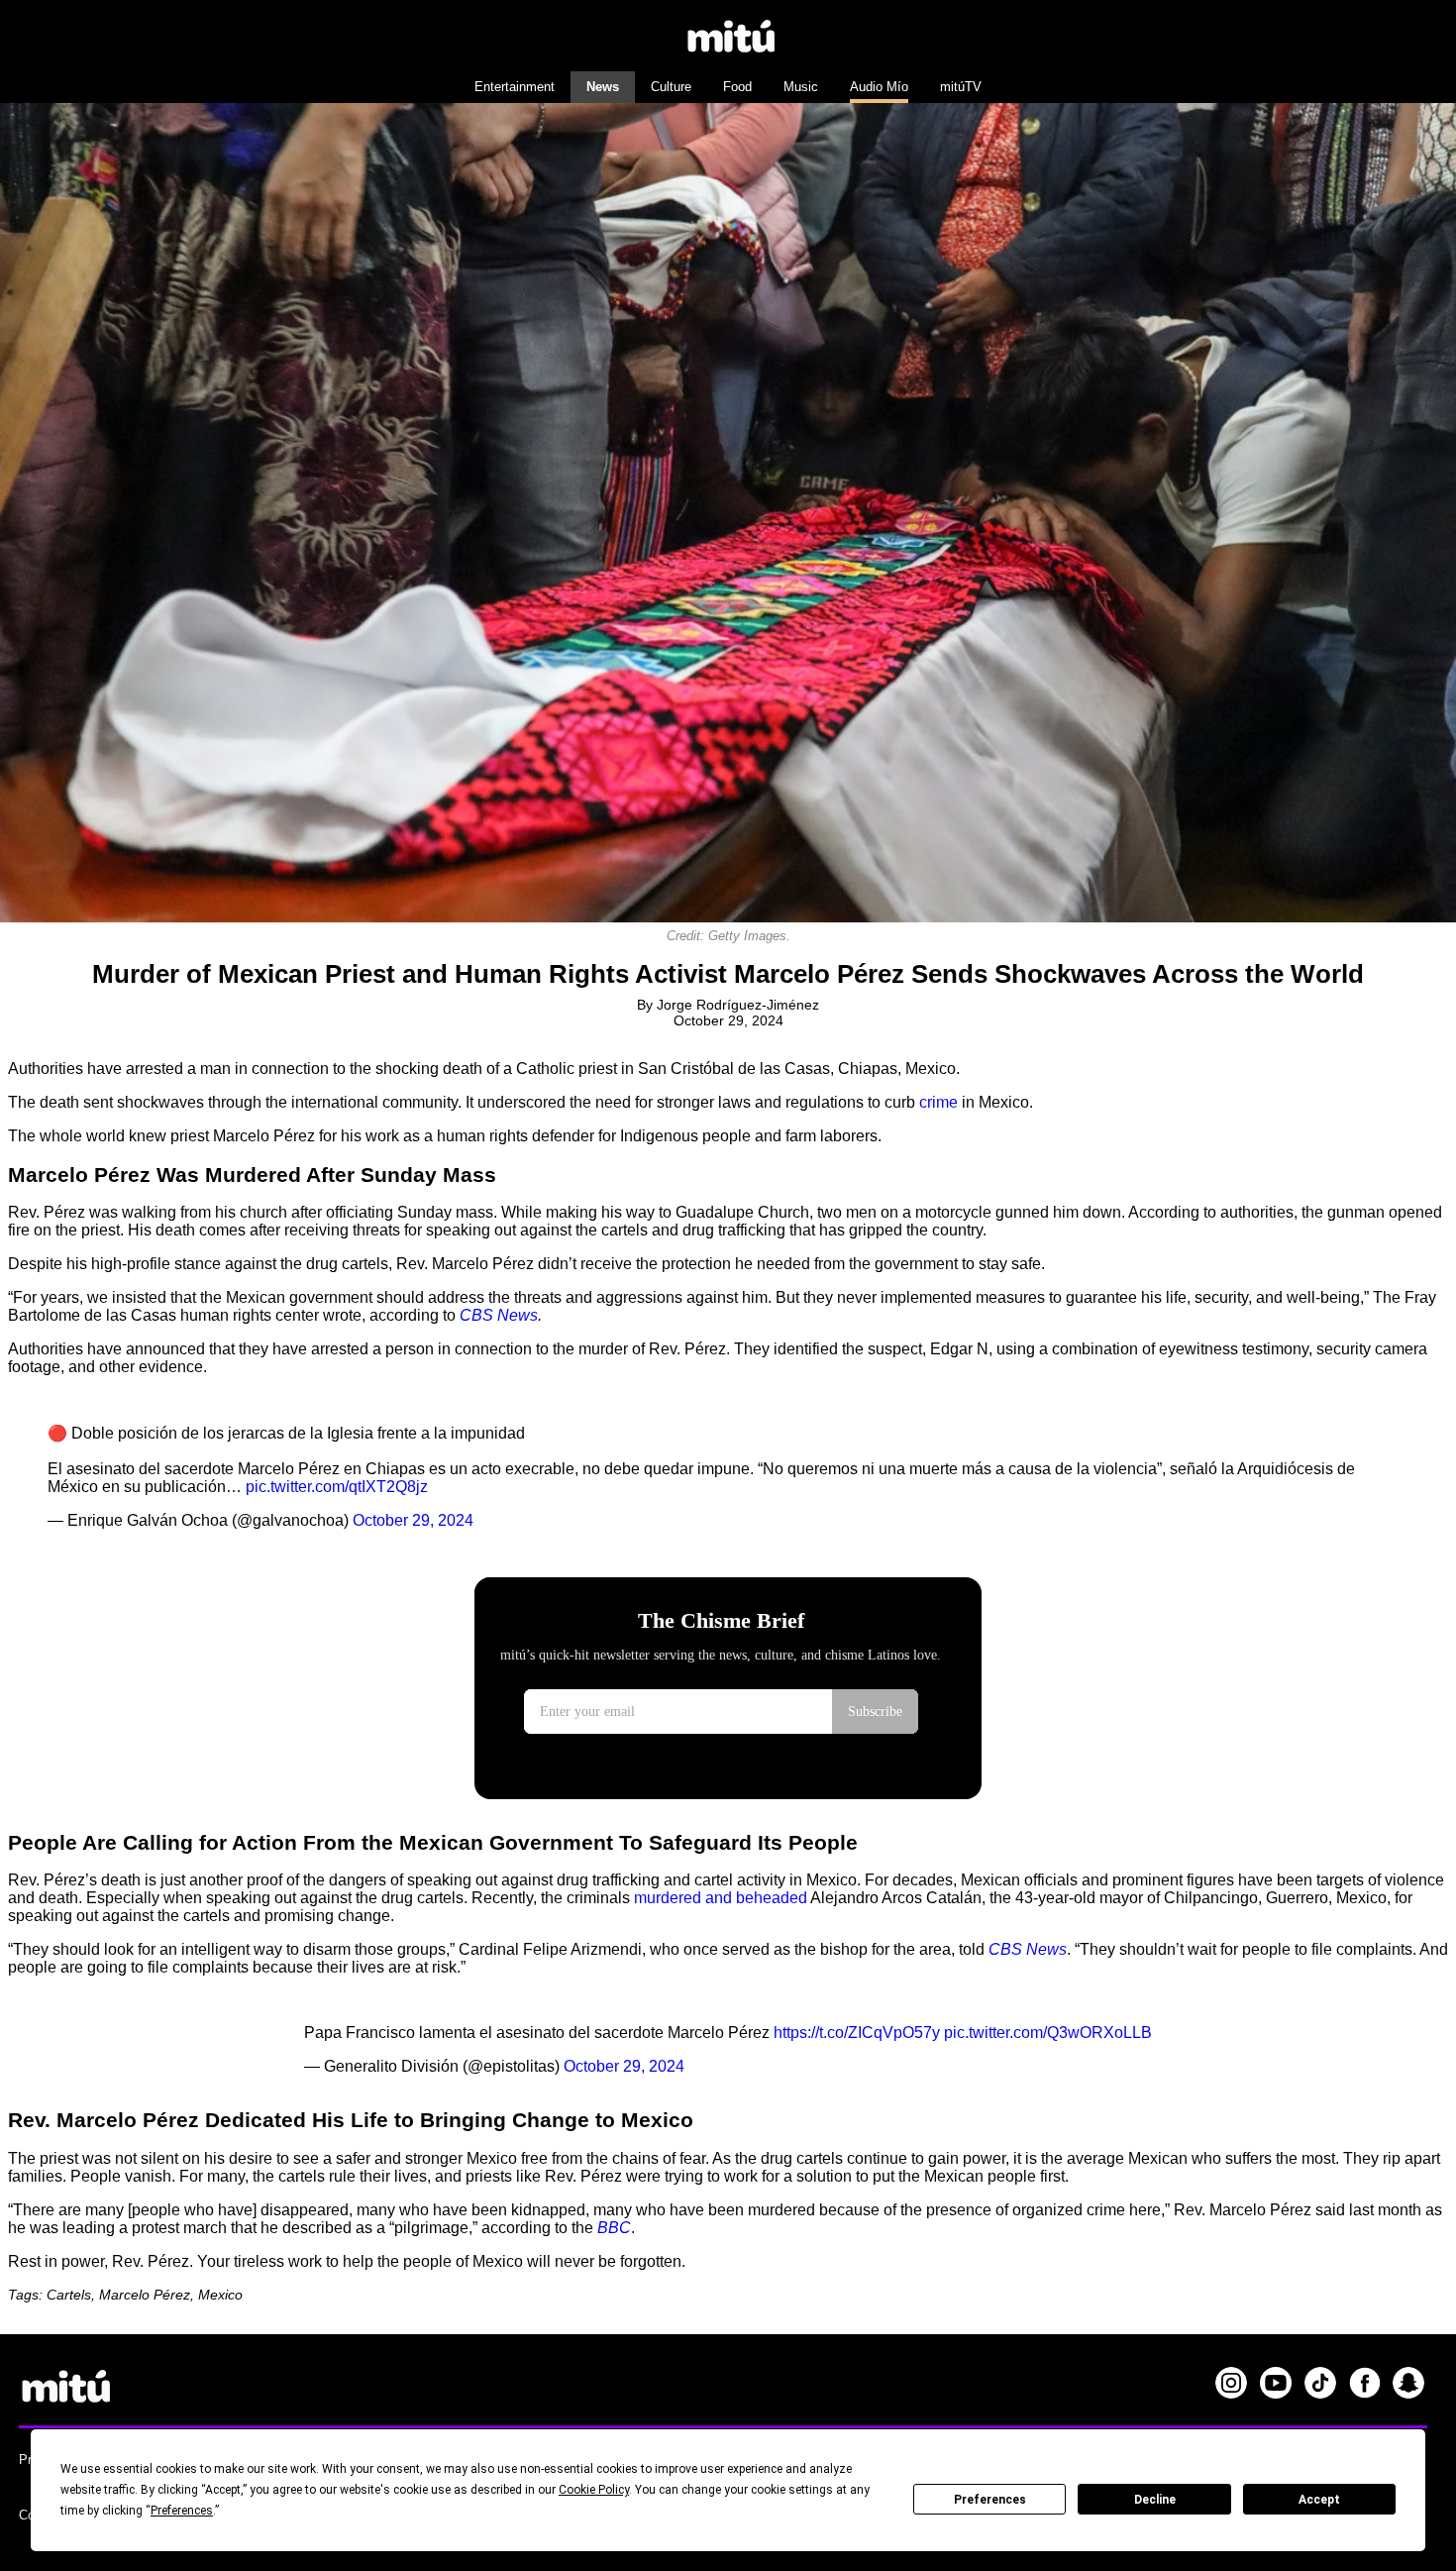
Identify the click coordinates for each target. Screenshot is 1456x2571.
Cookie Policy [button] (594, 2490)
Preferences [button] (182, 2511)
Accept (1319, 2500)
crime (938, 1102)
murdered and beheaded (721, 1898)
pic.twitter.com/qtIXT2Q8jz (337, 1487)
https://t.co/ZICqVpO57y (857, 2033)
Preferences (990, 2500)
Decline (1155, 2500)
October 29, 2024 (413, 1520)
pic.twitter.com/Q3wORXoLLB (1048, 2033)
